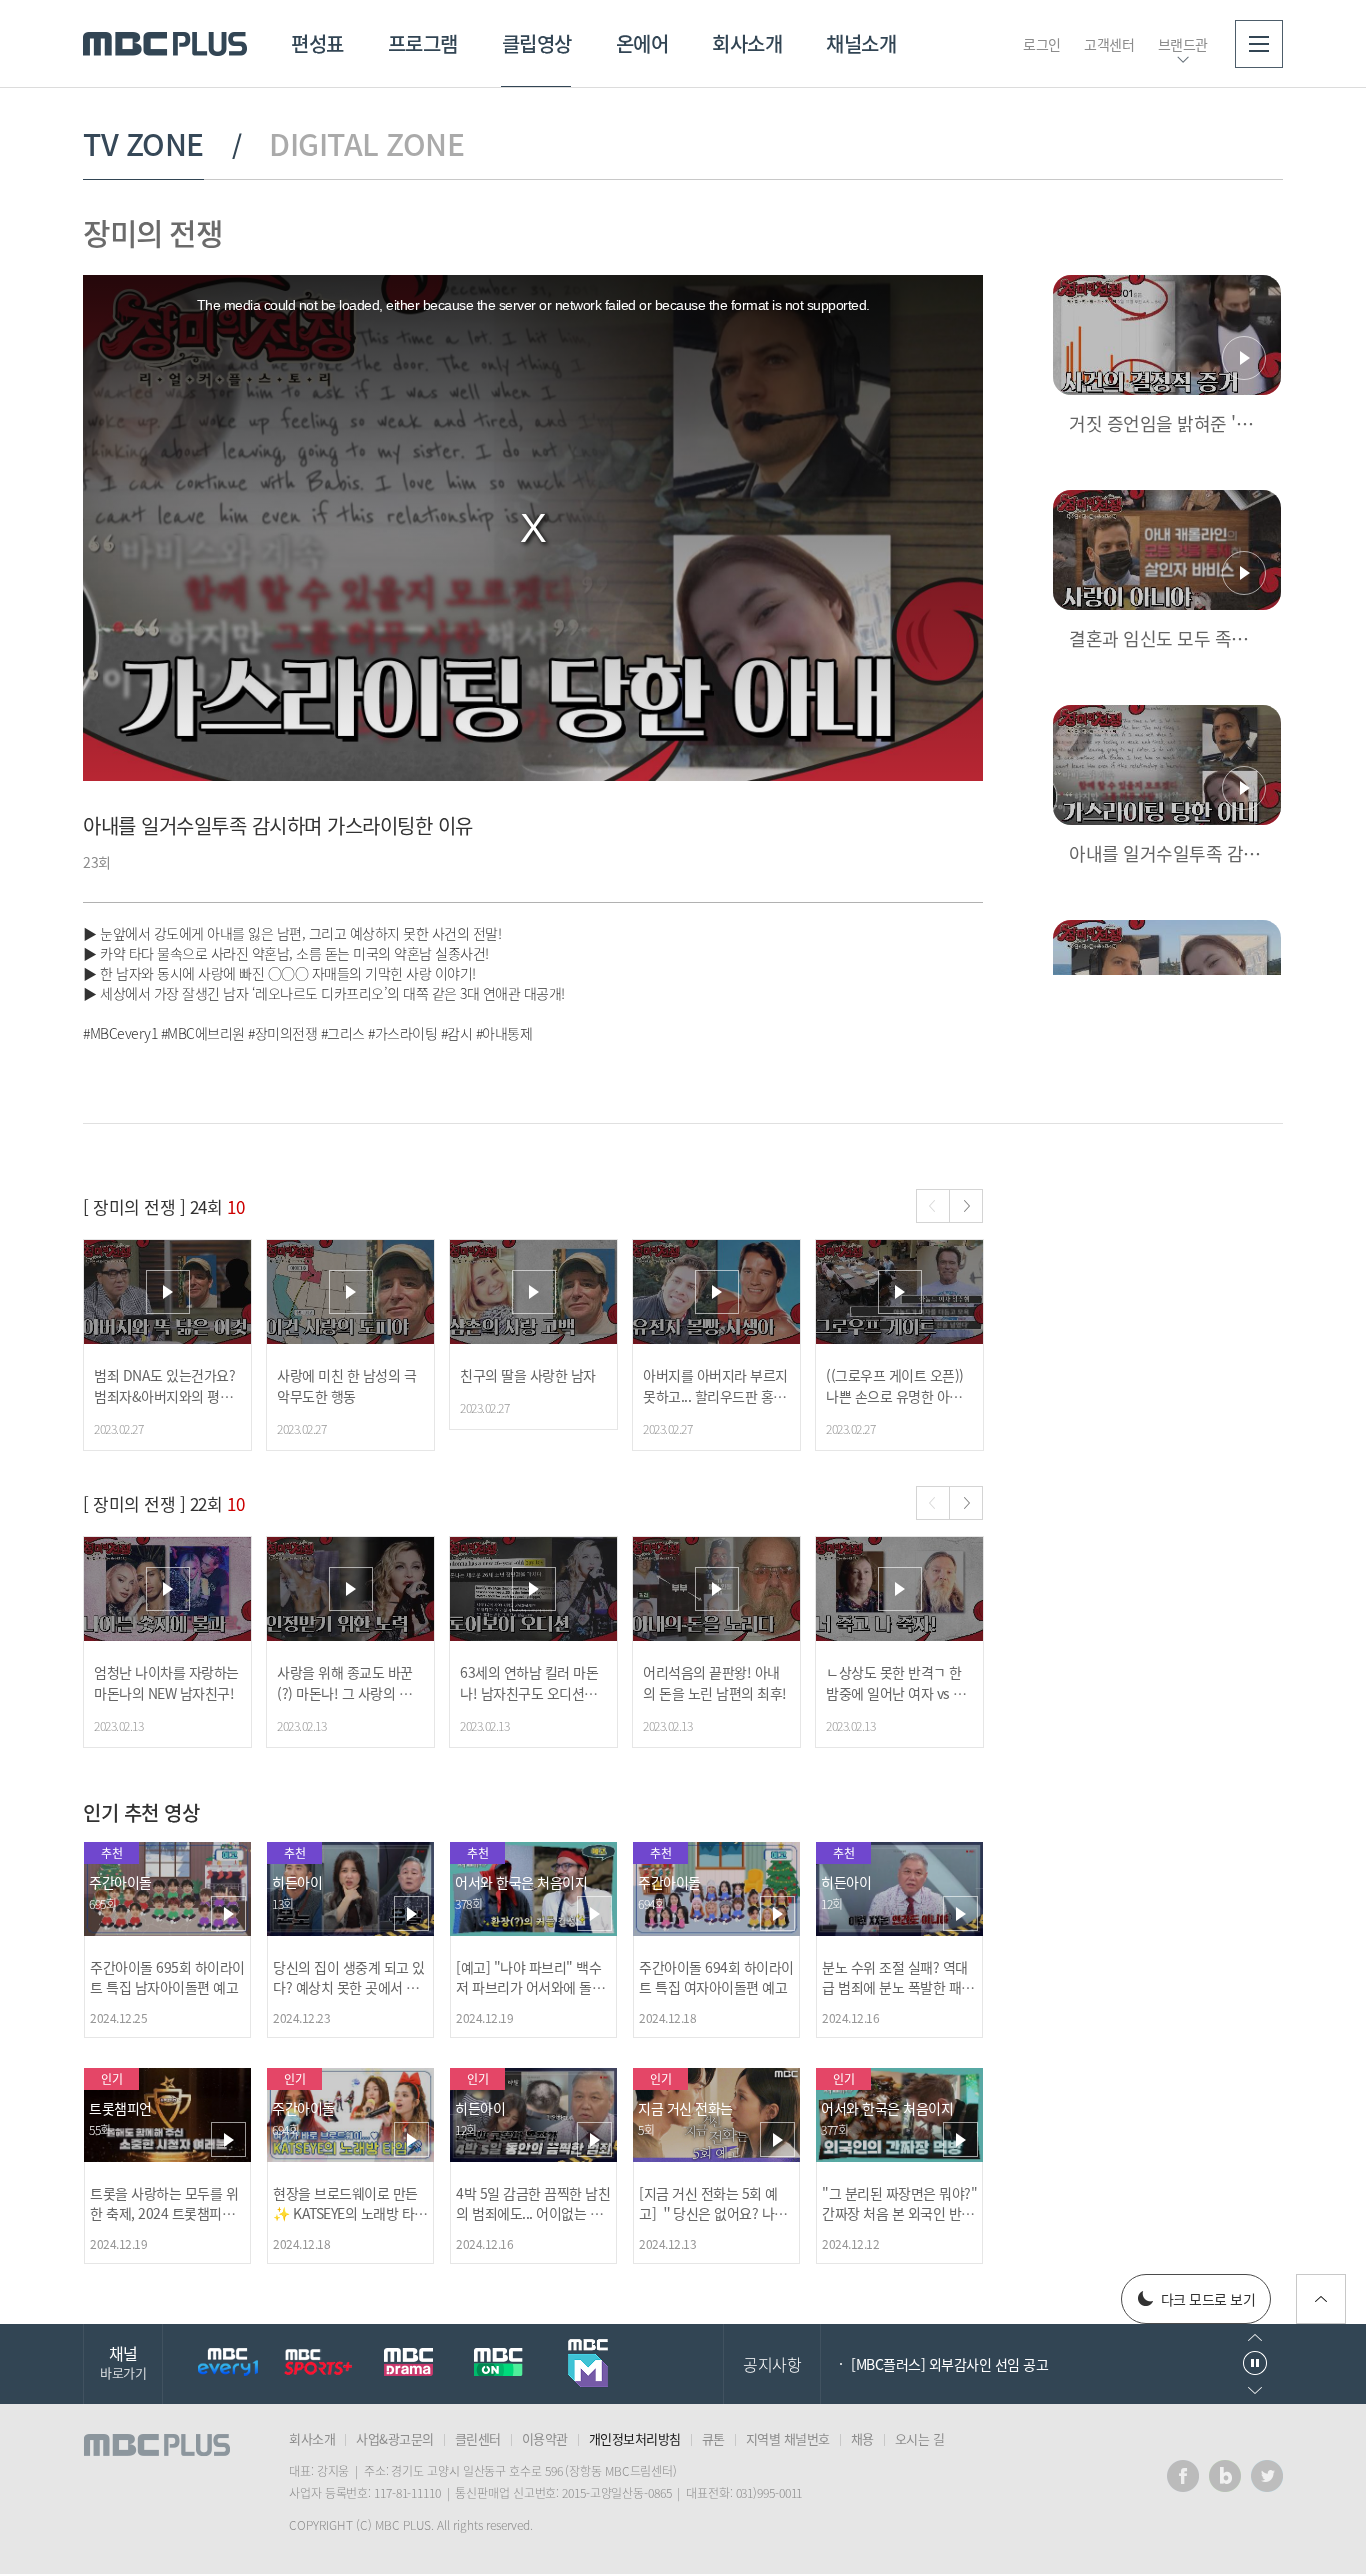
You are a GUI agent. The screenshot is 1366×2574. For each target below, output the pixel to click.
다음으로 (1255, 2390)
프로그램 (423, 43)
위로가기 (1321, 2299)
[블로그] (1225, 2476)
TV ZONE (143, 144)
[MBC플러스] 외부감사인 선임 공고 (949, 2364)
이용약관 (545, 2438)
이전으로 (1255, 2337)
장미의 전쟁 (152, 232)
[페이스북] (1183, 2476)
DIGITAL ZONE (366, 144)
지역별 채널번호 (788, 2438)
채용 (862, 2438)
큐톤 (713, 2438)
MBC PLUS (165, 44)
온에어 (642, 43)
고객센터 (1109, 44)
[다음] (966, 1206)
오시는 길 (920, 2438)
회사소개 (747, 43)
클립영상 (537, 43)
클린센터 (478, 2438)
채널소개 (861, 43)
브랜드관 (1183, 44)
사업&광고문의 (395, 2438)
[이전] (933, 1206)
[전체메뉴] (1259, 44)
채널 (123, 2361)
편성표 (317, 43)
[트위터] (1267, 2476)
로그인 (1042, 44)
